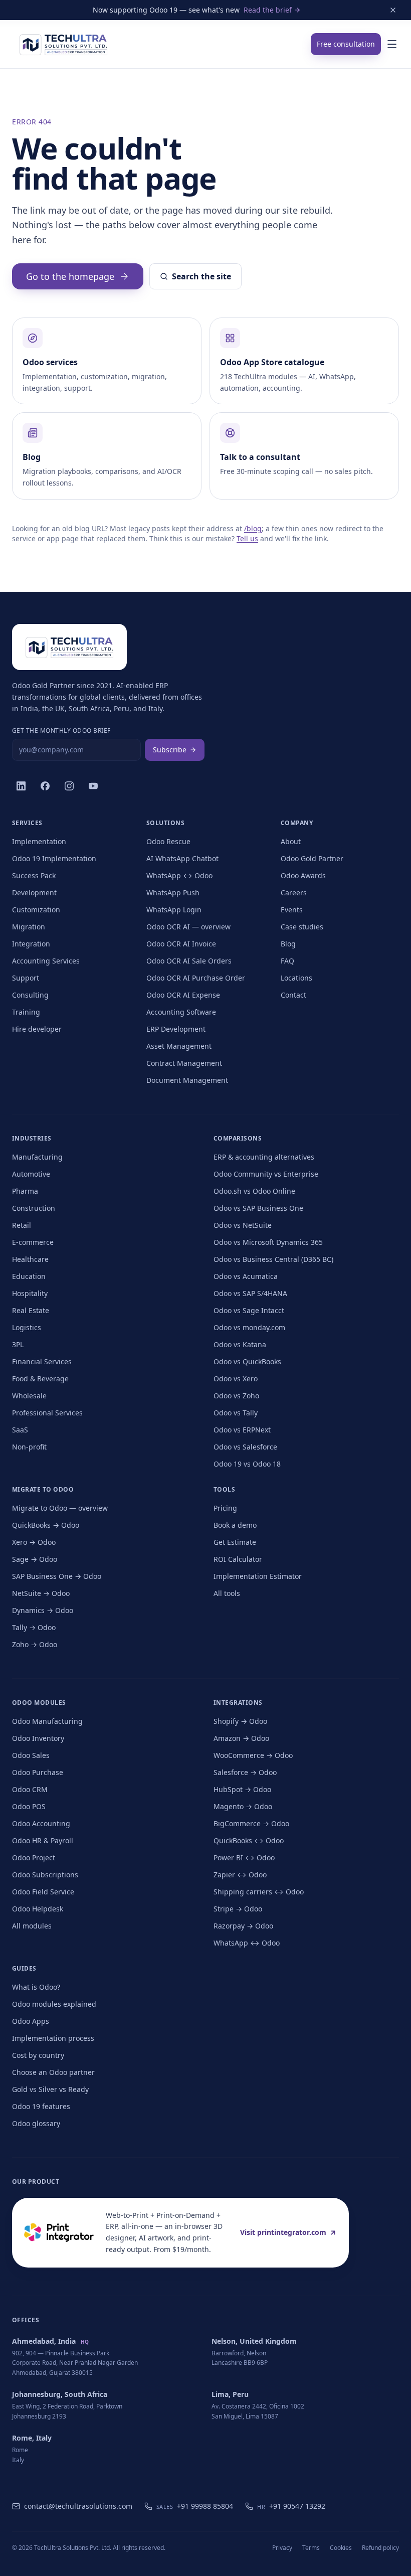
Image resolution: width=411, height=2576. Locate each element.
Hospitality (30, 1293)
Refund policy (380, 2548)
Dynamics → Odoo (43, 1610)
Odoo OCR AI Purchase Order (196, 978)
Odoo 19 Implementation (54, 858)
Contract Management (184, 1063)
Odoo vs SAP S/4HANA (250, 1293)
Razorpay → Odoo (243, 1926)
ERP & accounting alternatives (264, 1157)
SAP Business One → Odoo (57, 1576)
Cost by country (38, 2055)
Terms (311, 2548)
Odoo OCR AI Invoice (181, 944)
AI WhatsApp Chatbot (182, 858)
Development (34, 893)
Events (292, 910)
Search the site (201, 276)
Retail (22, 1225)
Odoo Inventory (38, 1738)
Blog (288, 944)
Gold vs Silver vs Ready (50, 2089)
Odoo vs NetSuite (243, 1225)
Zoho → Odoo (35, 1644)
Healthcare (30, 1259)
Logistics (27, 1327)
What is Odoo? (36, 1987)
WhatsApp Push (173, 893)
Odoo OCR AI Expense (183, 995)
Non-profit (29, 1447)
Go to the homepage (70, 276)
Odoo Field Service (43, 1892)
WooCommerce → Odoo (253, 1755)
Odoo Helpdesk (38, 1909)
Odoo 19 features (41, 2106)
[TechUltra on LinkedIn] (21, 786)
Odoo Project (34, 1858)
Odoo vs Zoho (236, 1396)
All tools (227, 1593)
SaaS (20, 1430)
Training (26, 1012)
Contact (293, 995)
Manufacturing (37, 1157)
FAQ (287, 961)
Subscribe (170, 750)
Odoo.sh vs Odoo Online (254, 1191)
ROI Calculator (238, 1559)
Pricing (225, 1508)
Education (29, 1276)
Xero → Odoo (34, 1542)
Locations (296, 978)
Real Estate (31, 1310)
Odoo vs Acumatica (246, 1276)
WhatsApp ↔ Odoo (179, 875)
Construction (34, 1208)
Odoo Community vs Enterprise (266, 1174)
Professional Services (47, 1413)
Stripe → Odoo (238, 1909)
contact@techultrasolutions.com (78, 2506)
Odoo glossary (36, 2123)
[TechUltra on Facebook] (45, 786)
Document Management (187, 1080)
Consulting (30, 995)
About (291, 841)
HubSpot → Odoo (242, 1789)
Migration (29, 927)
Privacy (282, 2548)
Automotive (31, 1174)
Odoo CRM (30, 1789)
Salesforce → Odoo (245, 1772)
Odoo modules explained (54, 2004)
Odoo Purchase (38, 1772)
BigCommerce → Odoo (251, 1823)
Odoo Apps (31, 2021)
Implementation (39, 841)
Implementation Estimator (258, 1576)
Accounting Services (46, 961)
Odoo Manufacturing (47, 1721)
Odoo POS (29, 1806)
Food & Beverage (40, 1379)
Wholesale (29, 1396)
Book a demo (235, 1525)
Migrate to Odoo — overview (60, 1508)
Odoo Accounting (41, 1823)
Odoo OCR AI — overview (188, 927)
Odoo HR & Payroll (43, 1840)
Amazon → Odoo (241, 1738)
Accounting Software (181, 1012)
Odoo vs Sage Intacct (249, 1310)
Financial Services (42, 1361)
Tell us (247, 538)
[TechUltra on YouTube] (93, 786)
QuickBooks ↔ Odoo (249, 1840)
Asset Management (179, 1046)
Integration (31, 944)
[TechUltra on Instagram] (69, 786)
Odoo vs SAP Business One (258, 1208)
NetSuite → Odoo (41, 1593)
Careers (294, 893)
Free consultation (346, 44)
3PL (18, 1344)
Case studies (302, 927)
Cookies (341, 2548)
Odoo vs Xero (236, 1379)
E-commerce (33, 1242)
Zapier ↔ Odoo (240, 1875)
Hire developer (37, 1029)
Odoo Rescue (168, 841)
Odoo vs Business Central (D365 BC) (273, 1259)
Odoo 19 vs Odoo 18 (247, 1464)
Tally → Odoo (34, 1627)
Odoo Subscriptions (45, 1875)
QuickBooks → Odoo (46, 1525)
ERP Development (176, 1029)
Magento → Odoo (243, 1806)
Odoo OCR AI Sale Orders (189, 961)
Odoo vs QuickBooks (247, 1361)
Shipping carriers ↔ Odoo (259, 1892)
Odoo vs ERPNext (242, 1430)
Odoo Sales (31, 1755)
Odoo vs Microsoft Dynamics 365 (268, 1242)
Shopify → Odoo (240, 1721)
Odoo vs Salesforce (245, 1447)
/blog (253, 528)
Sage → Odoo (35, 1559)
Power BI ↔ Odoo (244, 1858)
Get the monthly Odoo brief (61, 731)
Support (26, 978)
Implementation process (53, 2038)
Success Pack (34, 875)
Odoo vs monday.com (249, 1327)
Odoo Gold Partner (312, 858)
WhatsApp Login (174, 910)
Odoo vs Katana (240, 1344)
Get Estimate (235, 1542)
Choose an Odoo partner (53, 2072)
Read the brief (268, 10)
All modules (32, 1926)
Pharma (25, 1191)
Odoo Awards (303, 875)
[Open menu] (392, 44)
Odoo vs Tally (236, 1413)
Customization (36, 910)
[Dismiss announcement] (393, 10)
